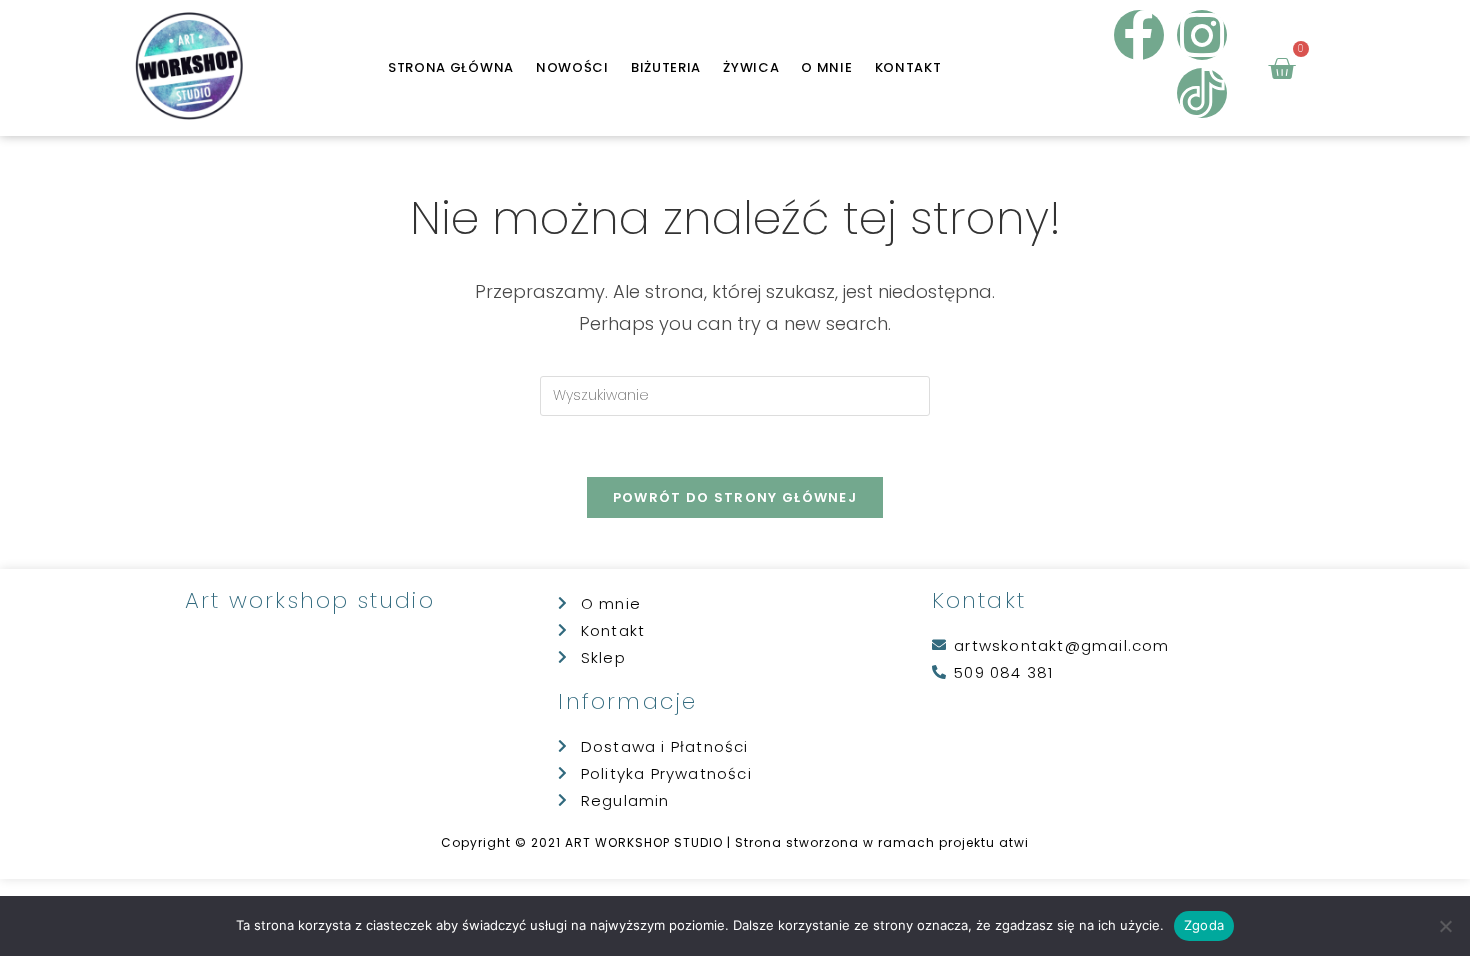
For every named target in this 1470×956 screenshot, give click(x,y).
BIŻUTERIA (666, 67)
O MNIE (826, 67)
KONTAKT (908, 67)
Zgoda (1204, 925)
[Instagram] (1202, 35)
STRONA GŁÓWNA (451, 67)
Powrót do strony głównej (735, 497)
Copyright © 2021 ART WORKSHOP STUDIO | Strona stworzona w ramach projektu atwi (735, 842)
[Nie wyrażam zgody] (1445, 926)
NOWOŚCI (572, 67)
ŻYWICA (751, 67)
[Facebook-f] (1139, 35)
